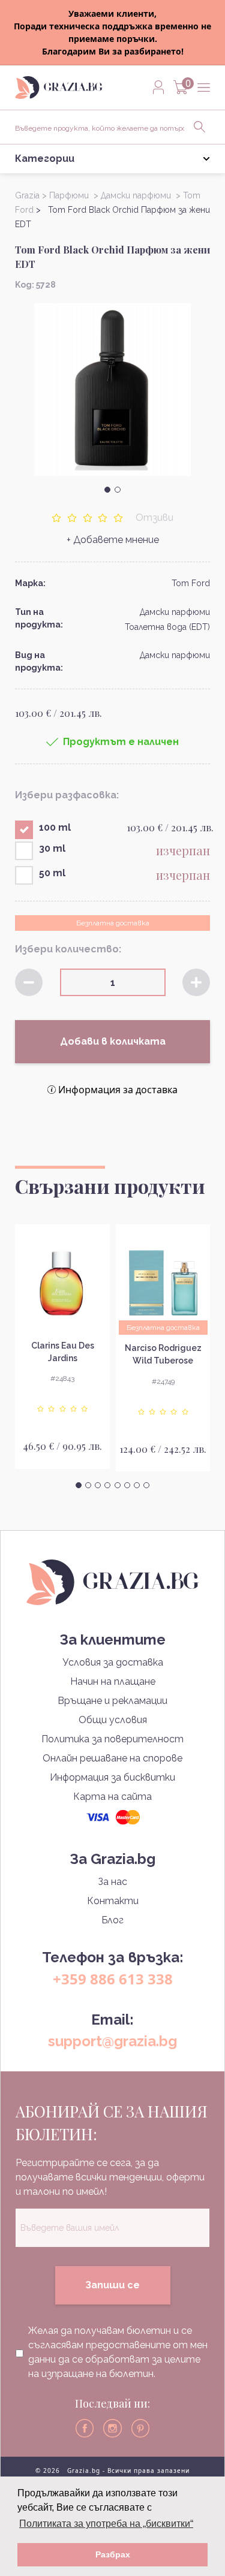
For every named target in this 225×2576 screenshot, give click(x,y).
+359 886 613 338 (113, 1979)
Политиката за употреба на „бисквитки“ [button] (106, 2524)
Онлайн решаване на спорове (112, 1758)
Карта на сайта (112, 1797)
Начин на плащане (113, 1681)
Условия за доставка (113, 1662)
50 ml (52, 873)
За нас (112, 1882)
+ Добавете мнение (113, 540)
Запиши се (112, 2285)
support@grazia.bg (112, 2041)
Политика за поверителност (112, 1739)
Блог (112, 1920)
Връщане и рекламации (112, 1701)
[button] (107, 490)
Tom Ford (191, 583)
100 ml (55, 827)
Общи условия (113, 1720)
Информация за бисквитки (112, 1777)
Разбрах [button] (113, 2554)
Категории (45, 159)
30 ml (52, 848)
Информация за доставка (118, 1090)
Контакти (113, 1901)
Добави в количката (113, 1041)
